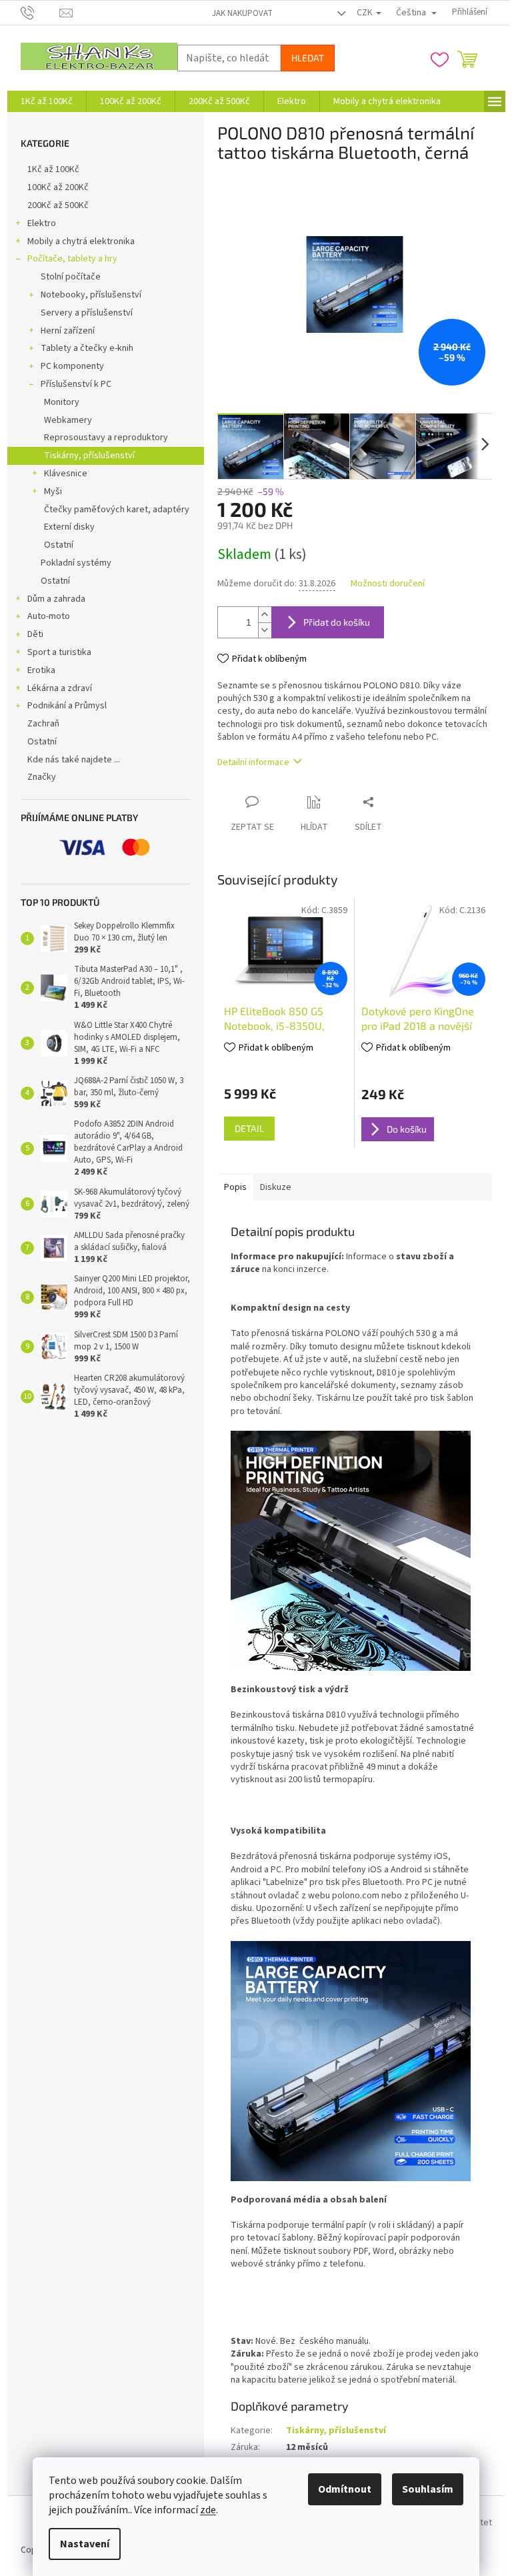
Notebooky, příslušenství (91, 295)
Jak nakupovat (242, 13)
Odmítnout (345, 2489)
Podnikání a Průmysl (67, 706)
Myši (53, 492)
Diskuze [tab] (276, 1187)
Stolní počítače (71, 277)
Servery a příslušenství (87, 313)
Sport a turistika (59, 652)
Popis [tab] (235, 1187)
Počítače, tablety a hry (72, 259)
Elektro (42, 223)
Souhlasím (428, 2489)
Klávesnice (66, 474)
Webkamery (68, 420)
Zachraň (43, 724)
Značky (42, 777)
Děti (35, 634)
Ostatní (59, 545)
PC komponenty (72, 366)
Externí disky (69, 527)
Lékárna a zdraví (60, 688)
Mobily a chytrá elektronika (81, 241)
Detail (249, 1128)
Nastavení (85, 2544)
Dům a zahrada (56, 599)
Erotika (41, 670)
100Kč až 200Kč (58, 187)
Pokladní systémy (76, 563)
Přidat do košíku (337, 622)
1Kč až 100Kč (53, 169)
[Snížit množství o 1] (265, 630)
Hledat (308, 58)
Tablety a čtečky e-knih (87, 348)
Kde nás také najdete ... (74, 760)
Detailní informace (253, 762)
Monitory (62, 402)
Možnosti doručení (388, 584)
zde (208, 2510)
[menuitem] (47, 101)
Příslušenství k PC (76, 384)
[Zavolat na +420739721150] (40, 12)
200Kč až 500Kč (58, 205)
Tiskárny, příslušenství (89, 456)
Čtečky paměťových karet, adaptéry (117, 510)
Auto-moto (49, 616)
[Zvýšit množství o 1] (265, 615)
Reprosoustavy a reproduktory (106, 438)
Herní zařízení (68, 331)
